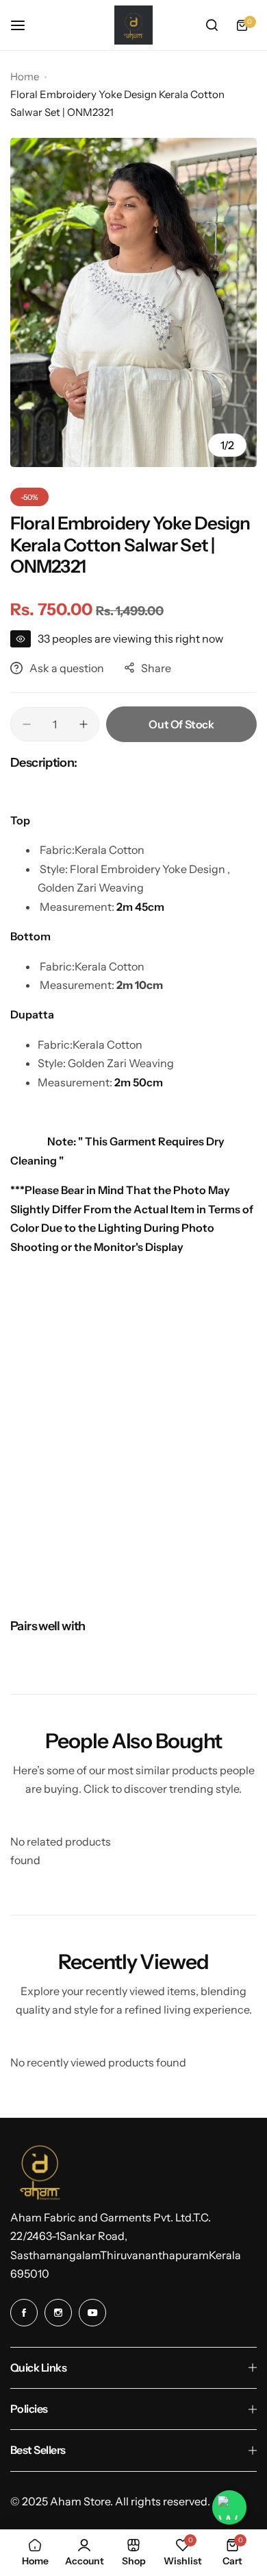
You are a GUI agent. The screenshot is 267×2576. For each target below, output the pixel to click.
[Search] (212, 25)
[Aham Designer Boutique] (133, 25)
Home (25, 76)
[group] (133, 302)
